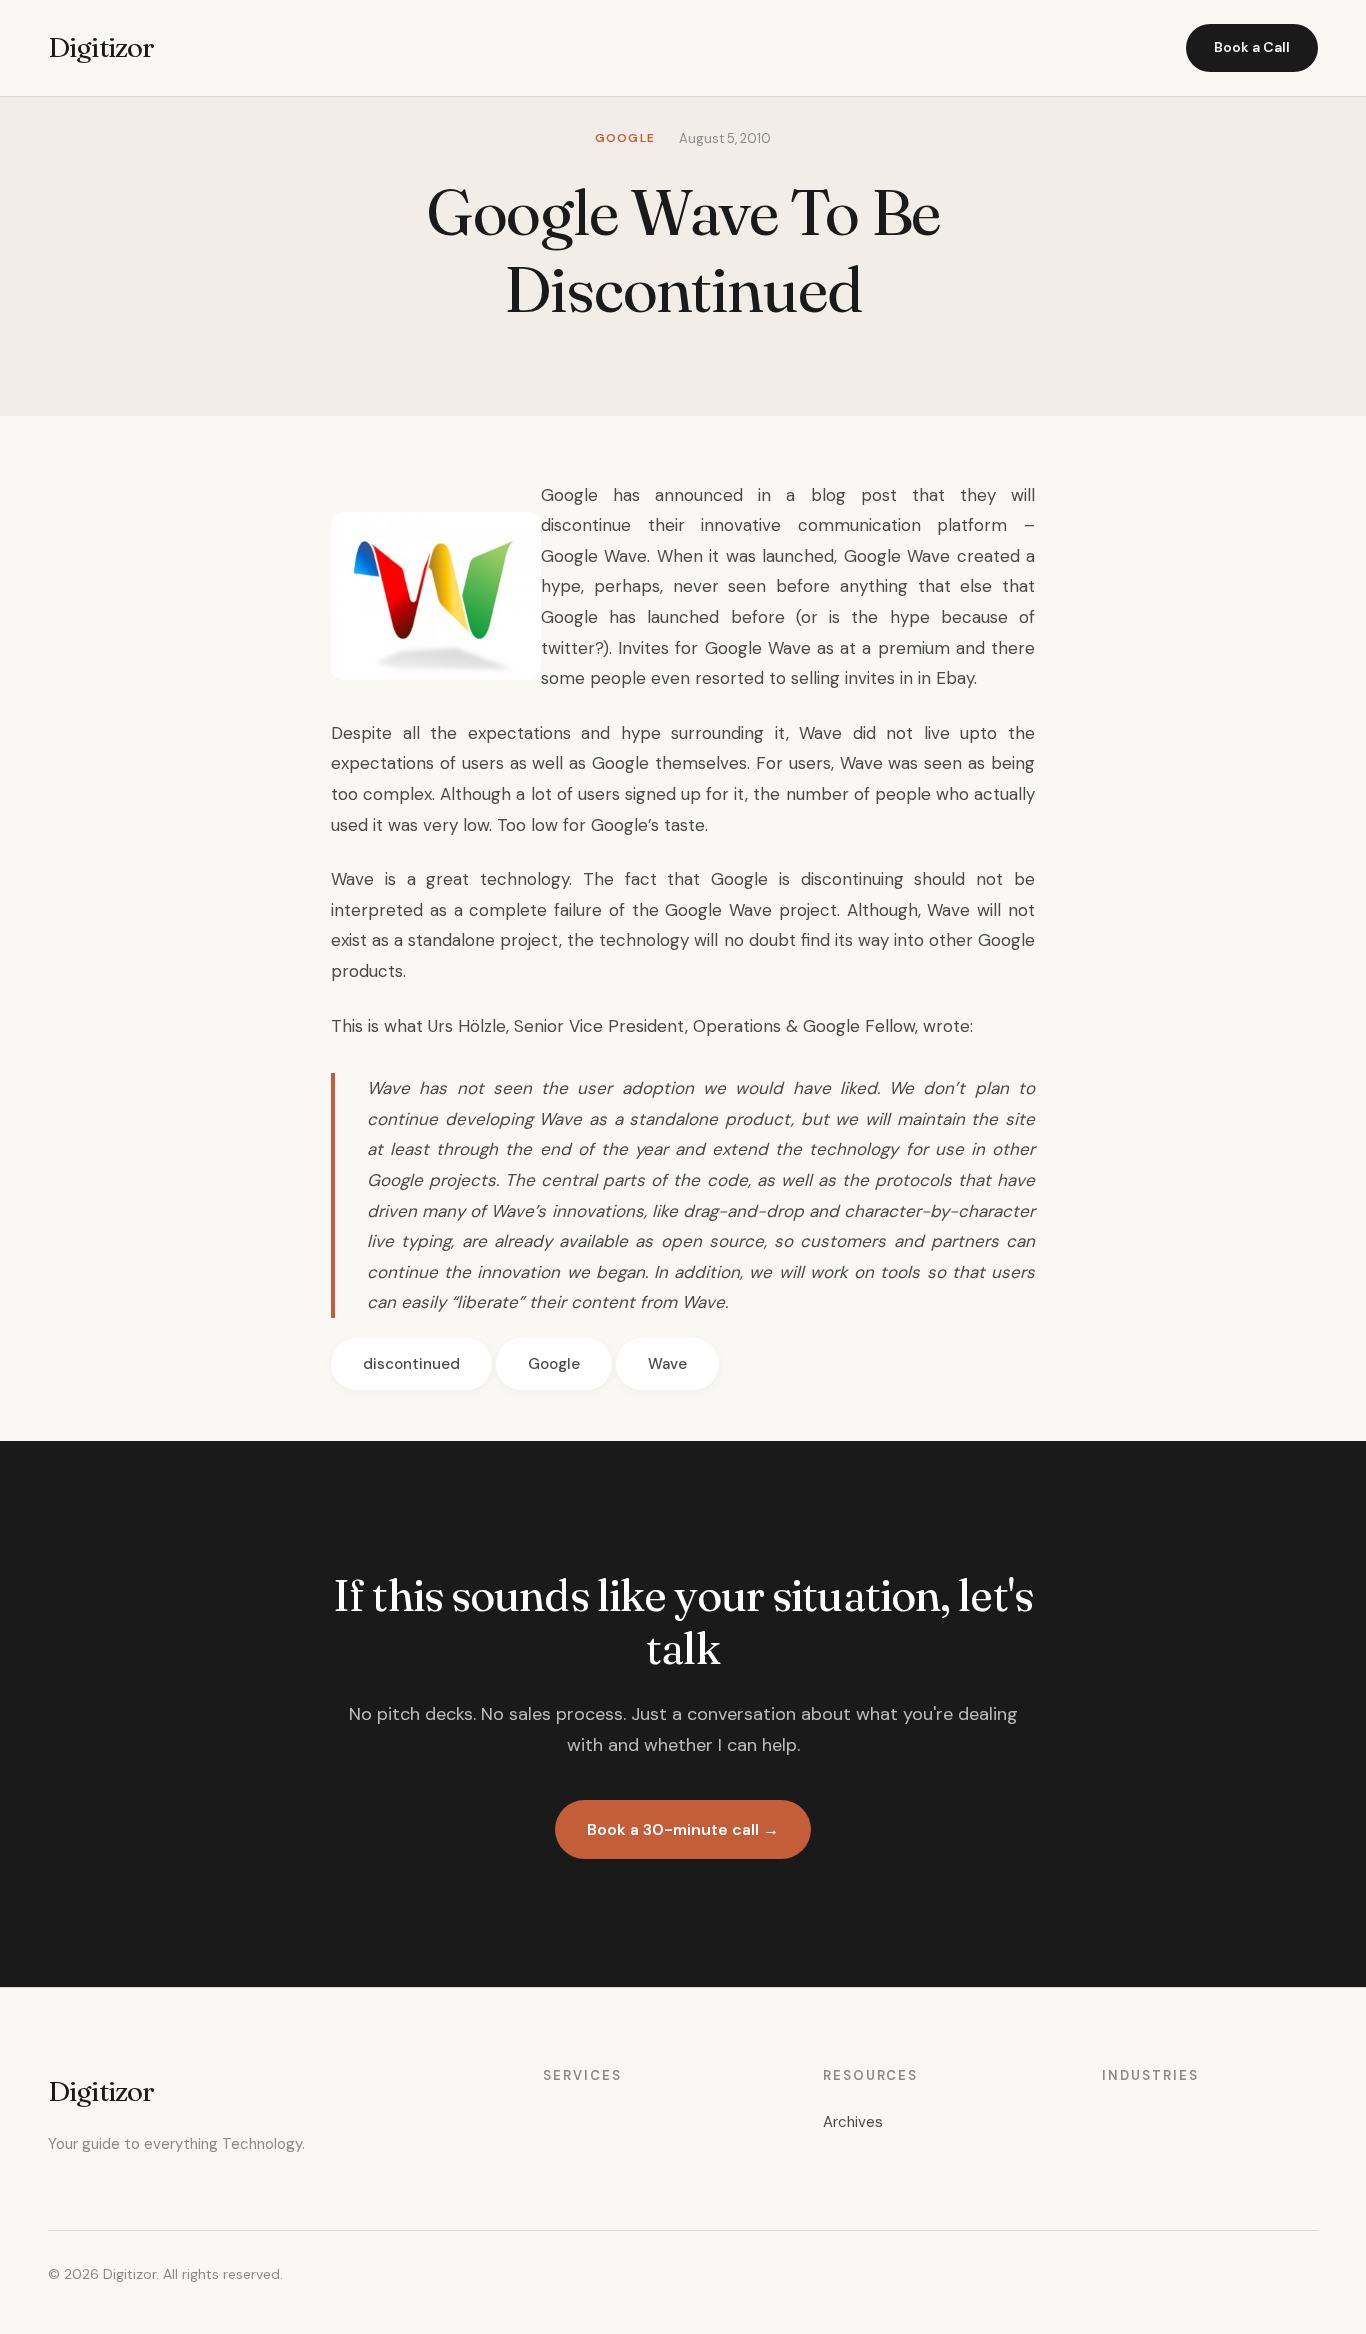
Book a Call (1252, 47)
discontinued (411, 1364)
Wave (667, 1364)
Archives (853, 2122)
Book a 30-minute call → (683, 1829)
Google (554, 1364)
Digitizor (101, 47)
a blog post (841, 495)
